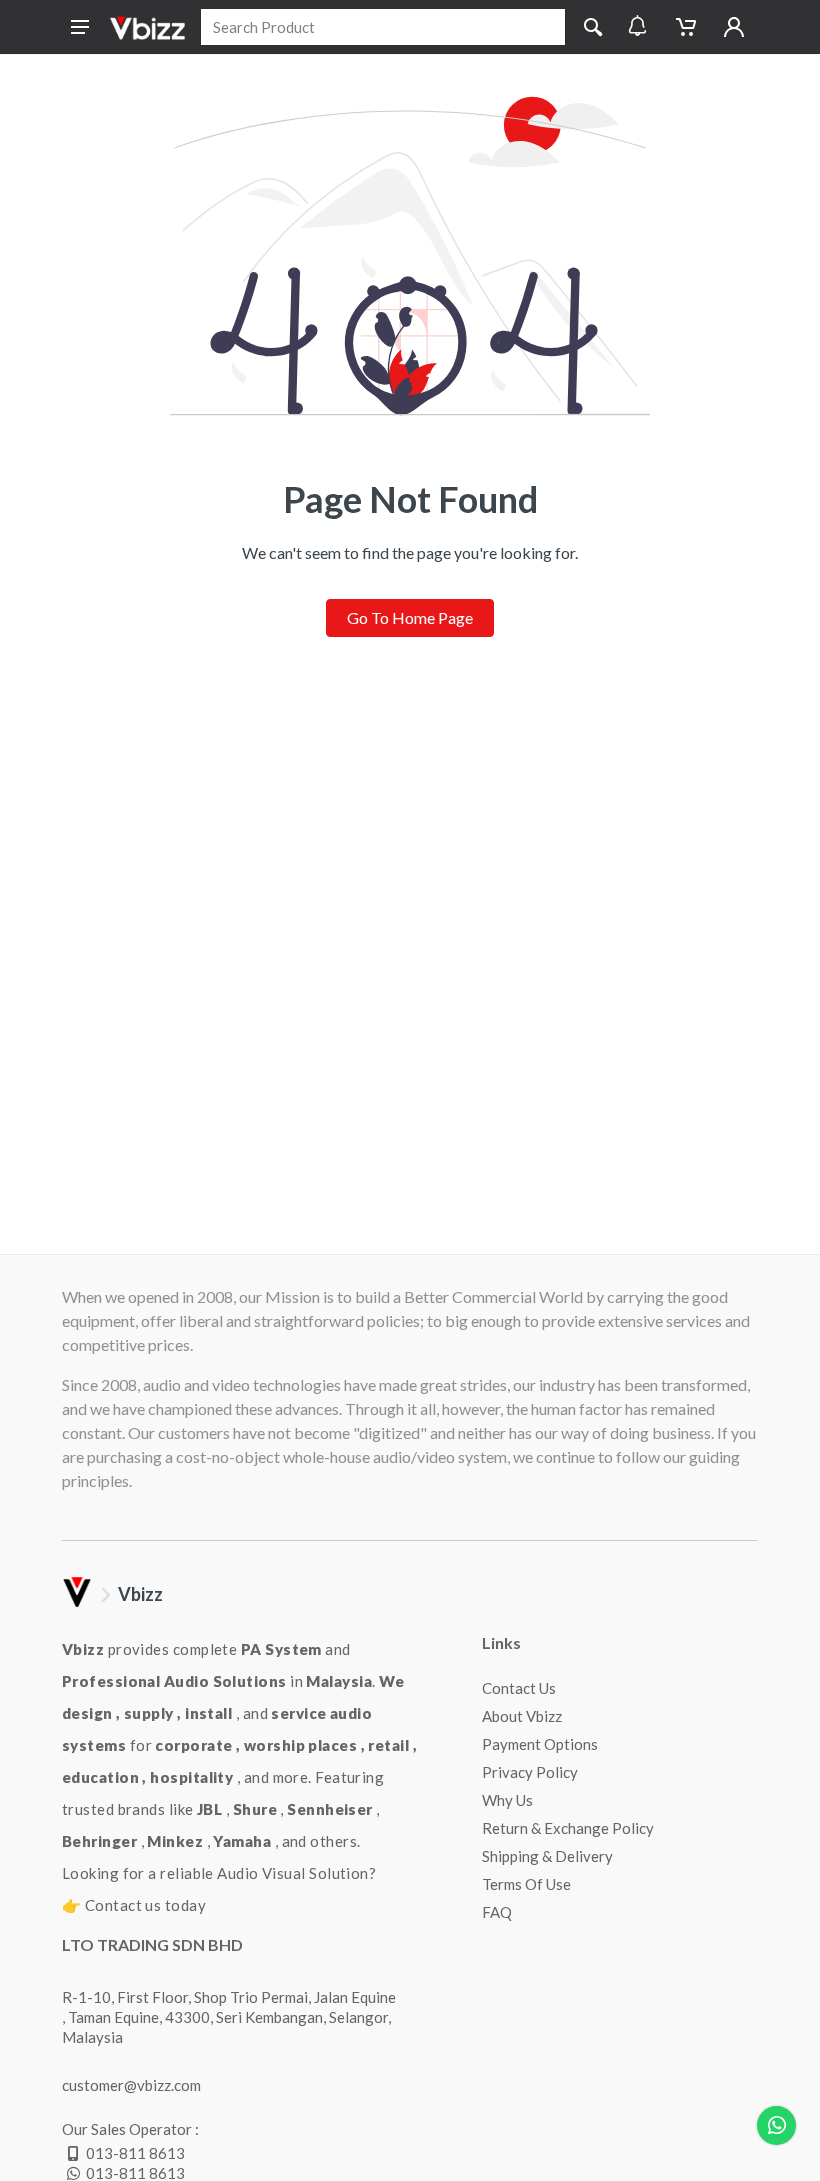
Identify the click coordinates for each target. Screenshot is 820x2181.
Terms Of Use (526, 1884)
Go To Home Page (410, 617)
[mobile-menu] (80, 27)
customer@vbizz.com (131, 2085)
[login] (734, 27)
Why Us (507, 1800)
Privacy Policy (530, 1772)
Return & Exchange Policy (568, 1828)
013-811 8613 (135, 2153)
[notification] (637, 27)
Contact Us (519, 1688)
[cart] (686, 27)
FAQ (497, 1912)
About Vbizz (522, 1716)
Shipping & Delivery (547, 1856)
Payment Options (540, 1744)
